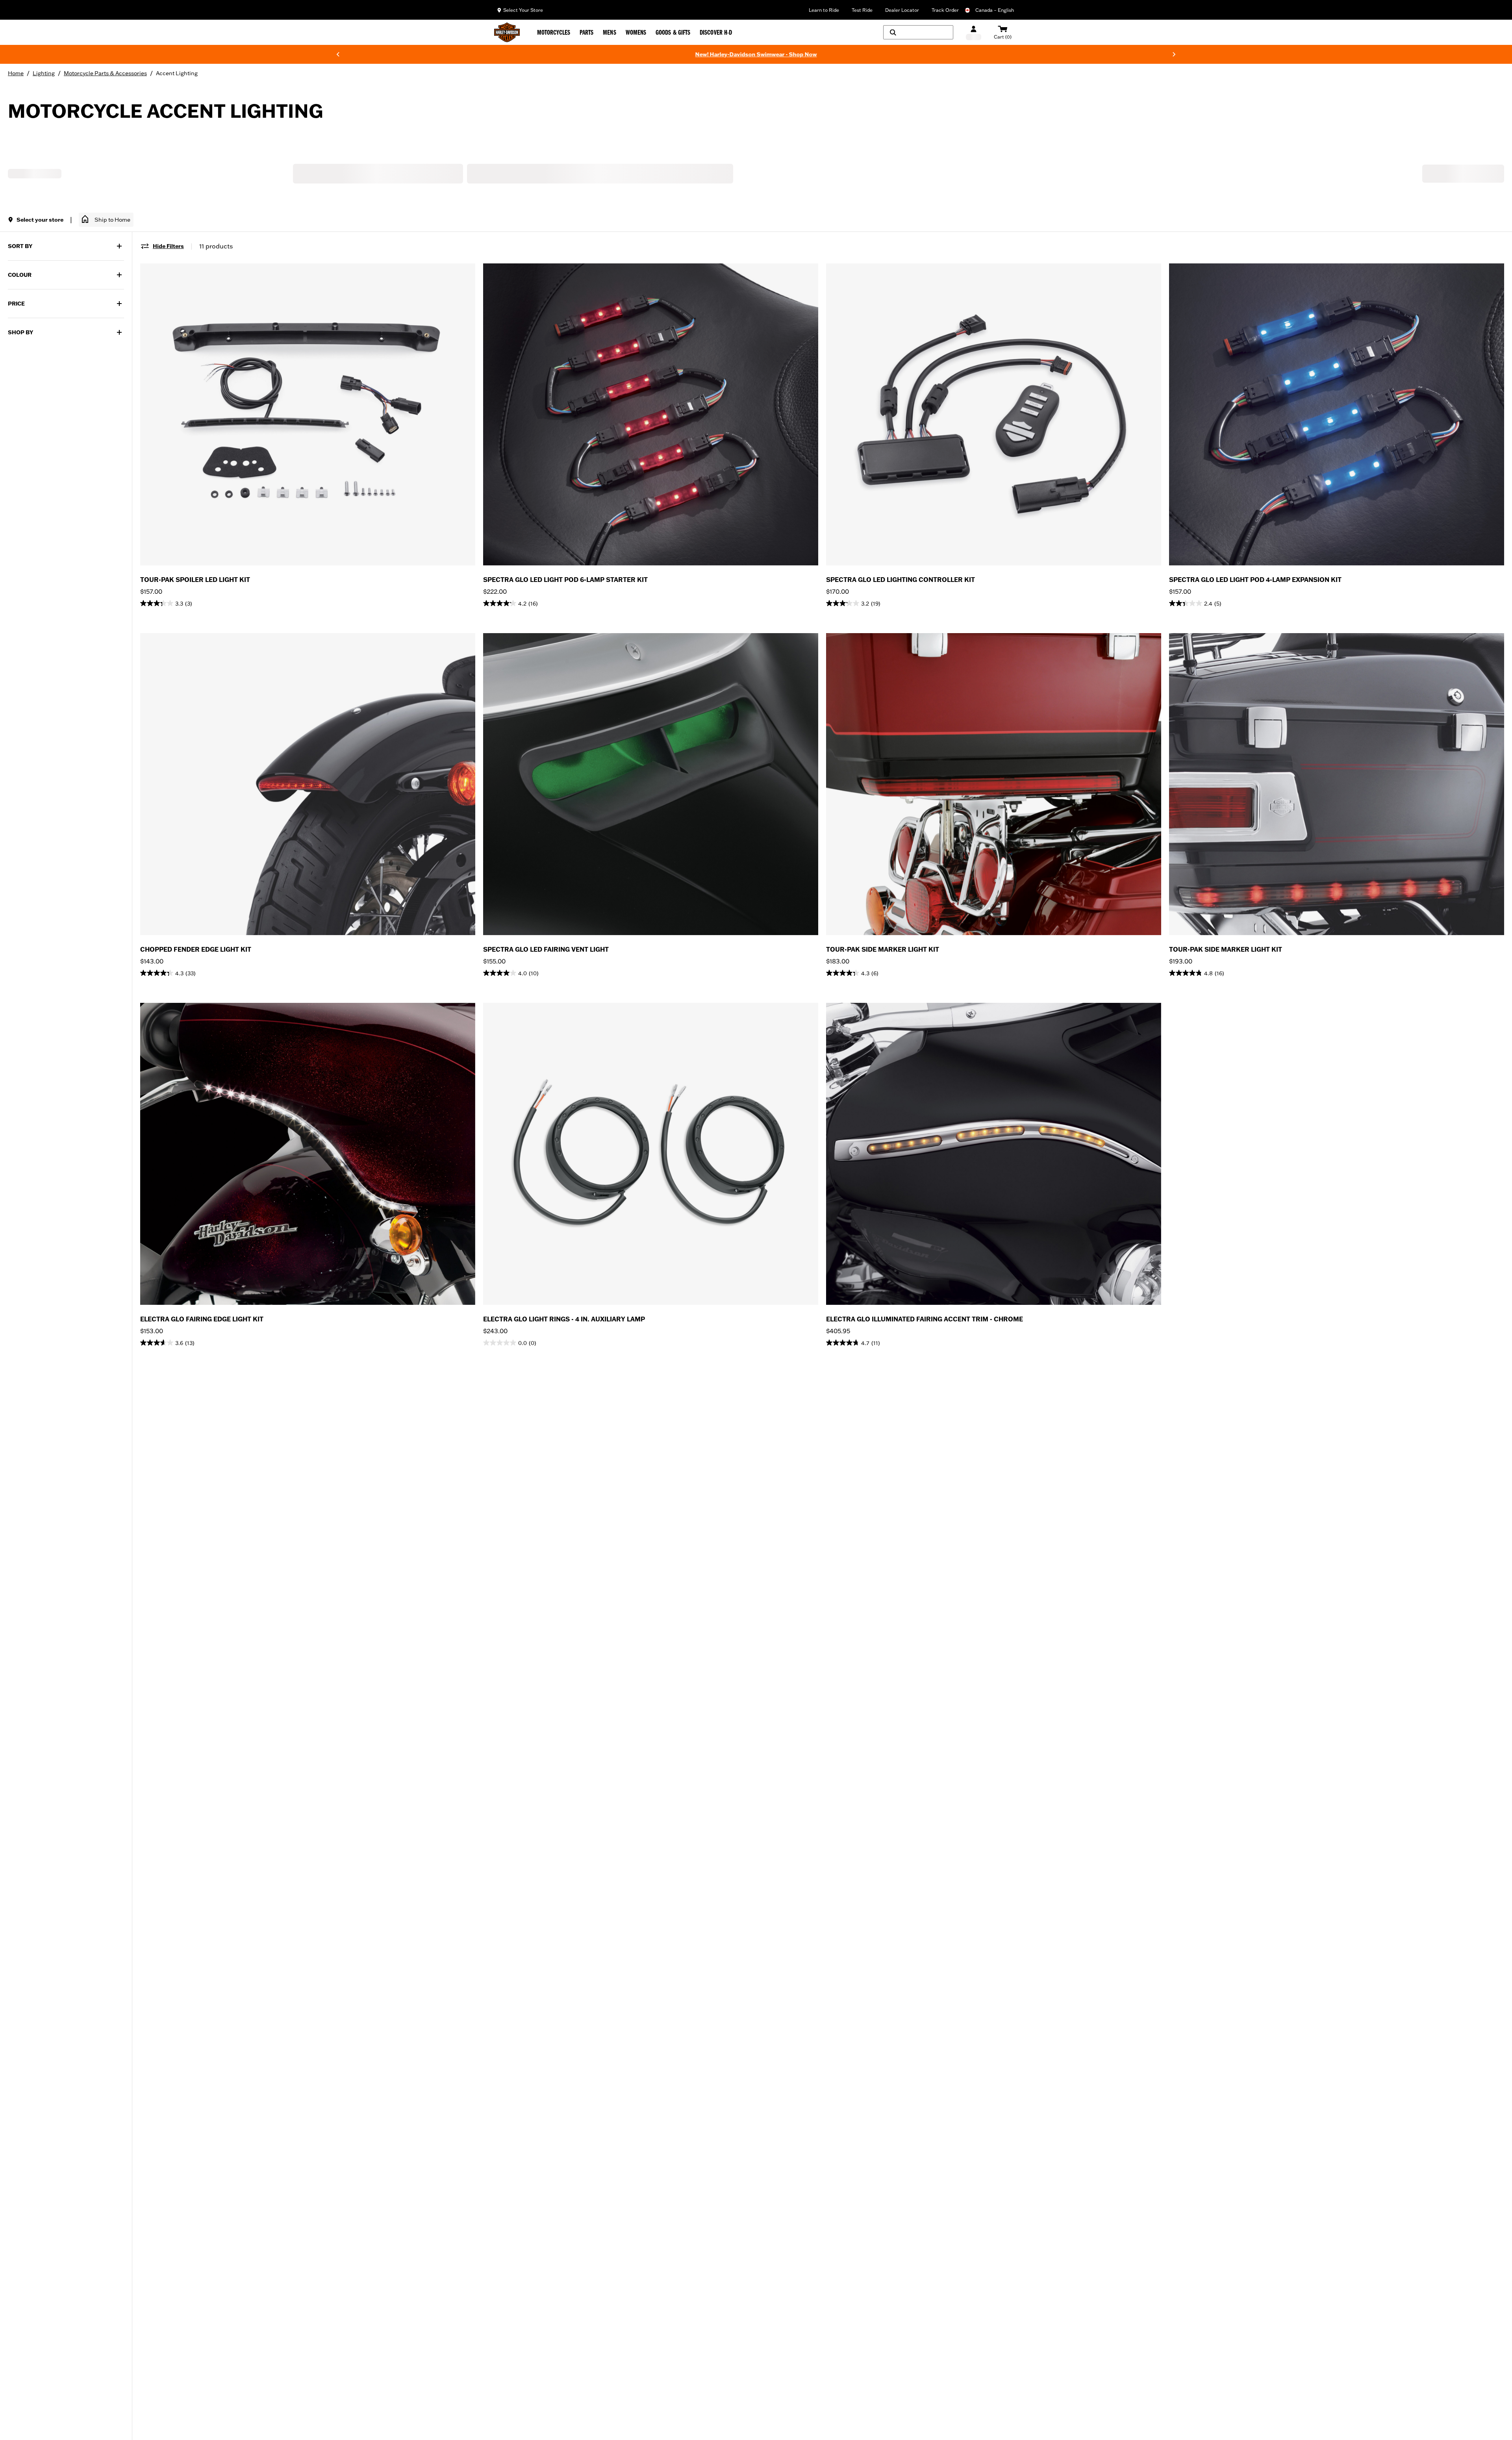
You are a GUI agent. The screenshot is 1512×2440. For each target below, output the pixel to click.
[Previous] (338, 54)
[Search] (918, 32)
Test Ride (862, 10)
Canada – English (995, 10)
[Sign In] (974, 32)
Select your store (40, 220)
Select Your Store (523, 10)
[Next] (1174, 54)
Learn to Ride (824, 10)
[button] (106, 220)
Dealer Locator (902, 10)
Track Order (945, 10)
